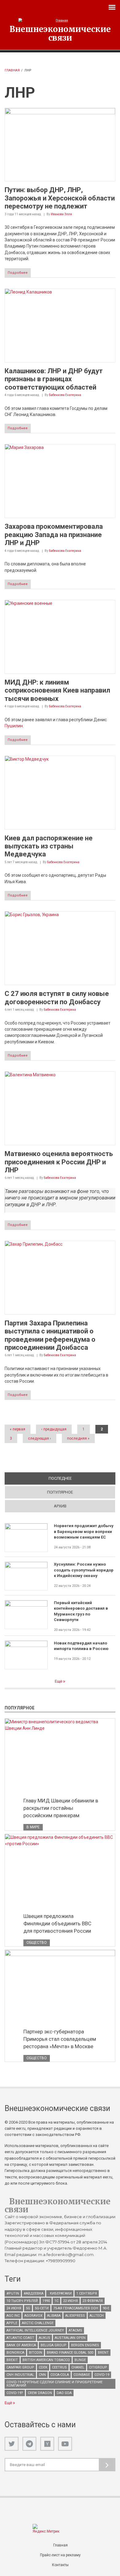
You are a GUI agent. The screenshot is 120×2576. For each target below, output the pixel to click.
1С (56, 2301)
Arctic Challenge (38, 2323)
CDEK (43, 2367)
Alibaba (54, 2316)
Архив (60, 1506)
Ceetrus (59, 2367)
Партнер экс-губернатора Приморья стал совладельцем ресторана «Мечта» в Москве (60, 2039)
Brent (103, 2353)
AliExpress (75, 2316)
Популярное (60, 1492)
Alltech (97, 2316)
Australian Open (70, 2338)
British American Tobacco (46, 2360)
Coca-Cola (60, 2375)
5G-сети (42, 2308)
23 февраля (93, 2301)
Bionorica (15, 2353)
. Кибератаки (60, 2293)
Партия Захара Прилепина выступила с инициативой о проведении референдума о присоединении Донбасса (50, 1335)
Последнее (82, 1478)
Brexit (12, 2360)
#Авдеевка (34, 2293)
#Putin (13, 2293)
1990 (46, 2301)
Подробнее (18, 273)
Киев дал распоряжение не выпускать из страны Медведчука (49, 846)
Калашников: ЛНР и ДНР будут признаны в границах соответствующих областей (54, 379)
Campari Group (20, 2367)
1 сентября (87, 2293)
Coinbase (82, 2375)
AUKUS (44, 2338)
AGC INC (13, 2316)
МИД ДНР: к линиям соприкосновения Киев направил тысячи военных (57, 690)
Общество (37, 1943)
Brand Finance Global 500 (70, 2353)
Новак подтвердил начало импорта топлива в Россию (81, 1646)
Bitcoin (36, 2353)
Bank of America (21, 2345)
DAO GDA (64, 2393)
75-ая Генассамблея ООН (76, 2308)
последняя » (78, 1438)
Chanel (78, 2367)
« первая (18, 1429)
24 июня (14, 2308)
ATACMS (75, 2330)
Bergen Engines (85, 2345)
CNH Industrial (20, 2375)
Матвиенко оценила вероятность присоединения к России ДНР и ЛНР (59, 1162)
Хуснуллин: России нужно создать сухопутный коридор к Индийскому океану (84, 1570)
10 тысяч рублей (22, 2301)
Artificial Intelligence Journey (35, 2330)
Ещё (59, 1681)
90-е (106, 2308)
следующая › (40, 1438)
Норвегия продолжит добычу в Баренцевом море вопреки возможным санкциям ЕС (84, 1531)
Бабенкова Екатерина (65, 395)
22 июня (70, 2301)
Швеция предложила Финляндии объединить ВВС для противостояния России (57, 1923)
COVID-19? (15, 2393)
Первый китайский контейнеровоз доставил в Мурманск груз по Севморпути (81, 1611)
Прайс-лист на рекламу (60, 2555)
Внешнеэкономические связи (60, 33)
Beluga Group (54, 2345)
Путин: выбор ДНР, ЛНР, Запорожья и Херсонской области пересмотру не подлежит (60, 198)
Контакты (60, 2565)
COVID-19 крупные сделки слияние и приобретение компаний (54, 2384)
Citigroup (98, 2367)
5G (28, 2308)
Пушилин (14, 726)
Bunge (80, 2360)
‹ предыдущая (54, 1429)
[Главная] (60, 20)
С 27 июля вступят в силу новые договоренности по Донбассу (57, 998)
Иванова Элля (61, 214)
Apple (12, 2323)
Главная (12, 70)
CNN (42, 2375)
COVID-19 (102, 2375)
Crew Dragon (40, 2393)
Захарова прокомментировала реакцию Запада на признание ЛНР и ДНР (54, 535)
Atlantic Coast (20, 2338)
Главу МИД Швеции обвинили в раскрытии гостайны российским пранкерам (61, 1808)
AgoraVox (33, 2316)
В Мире (33, 1827)
